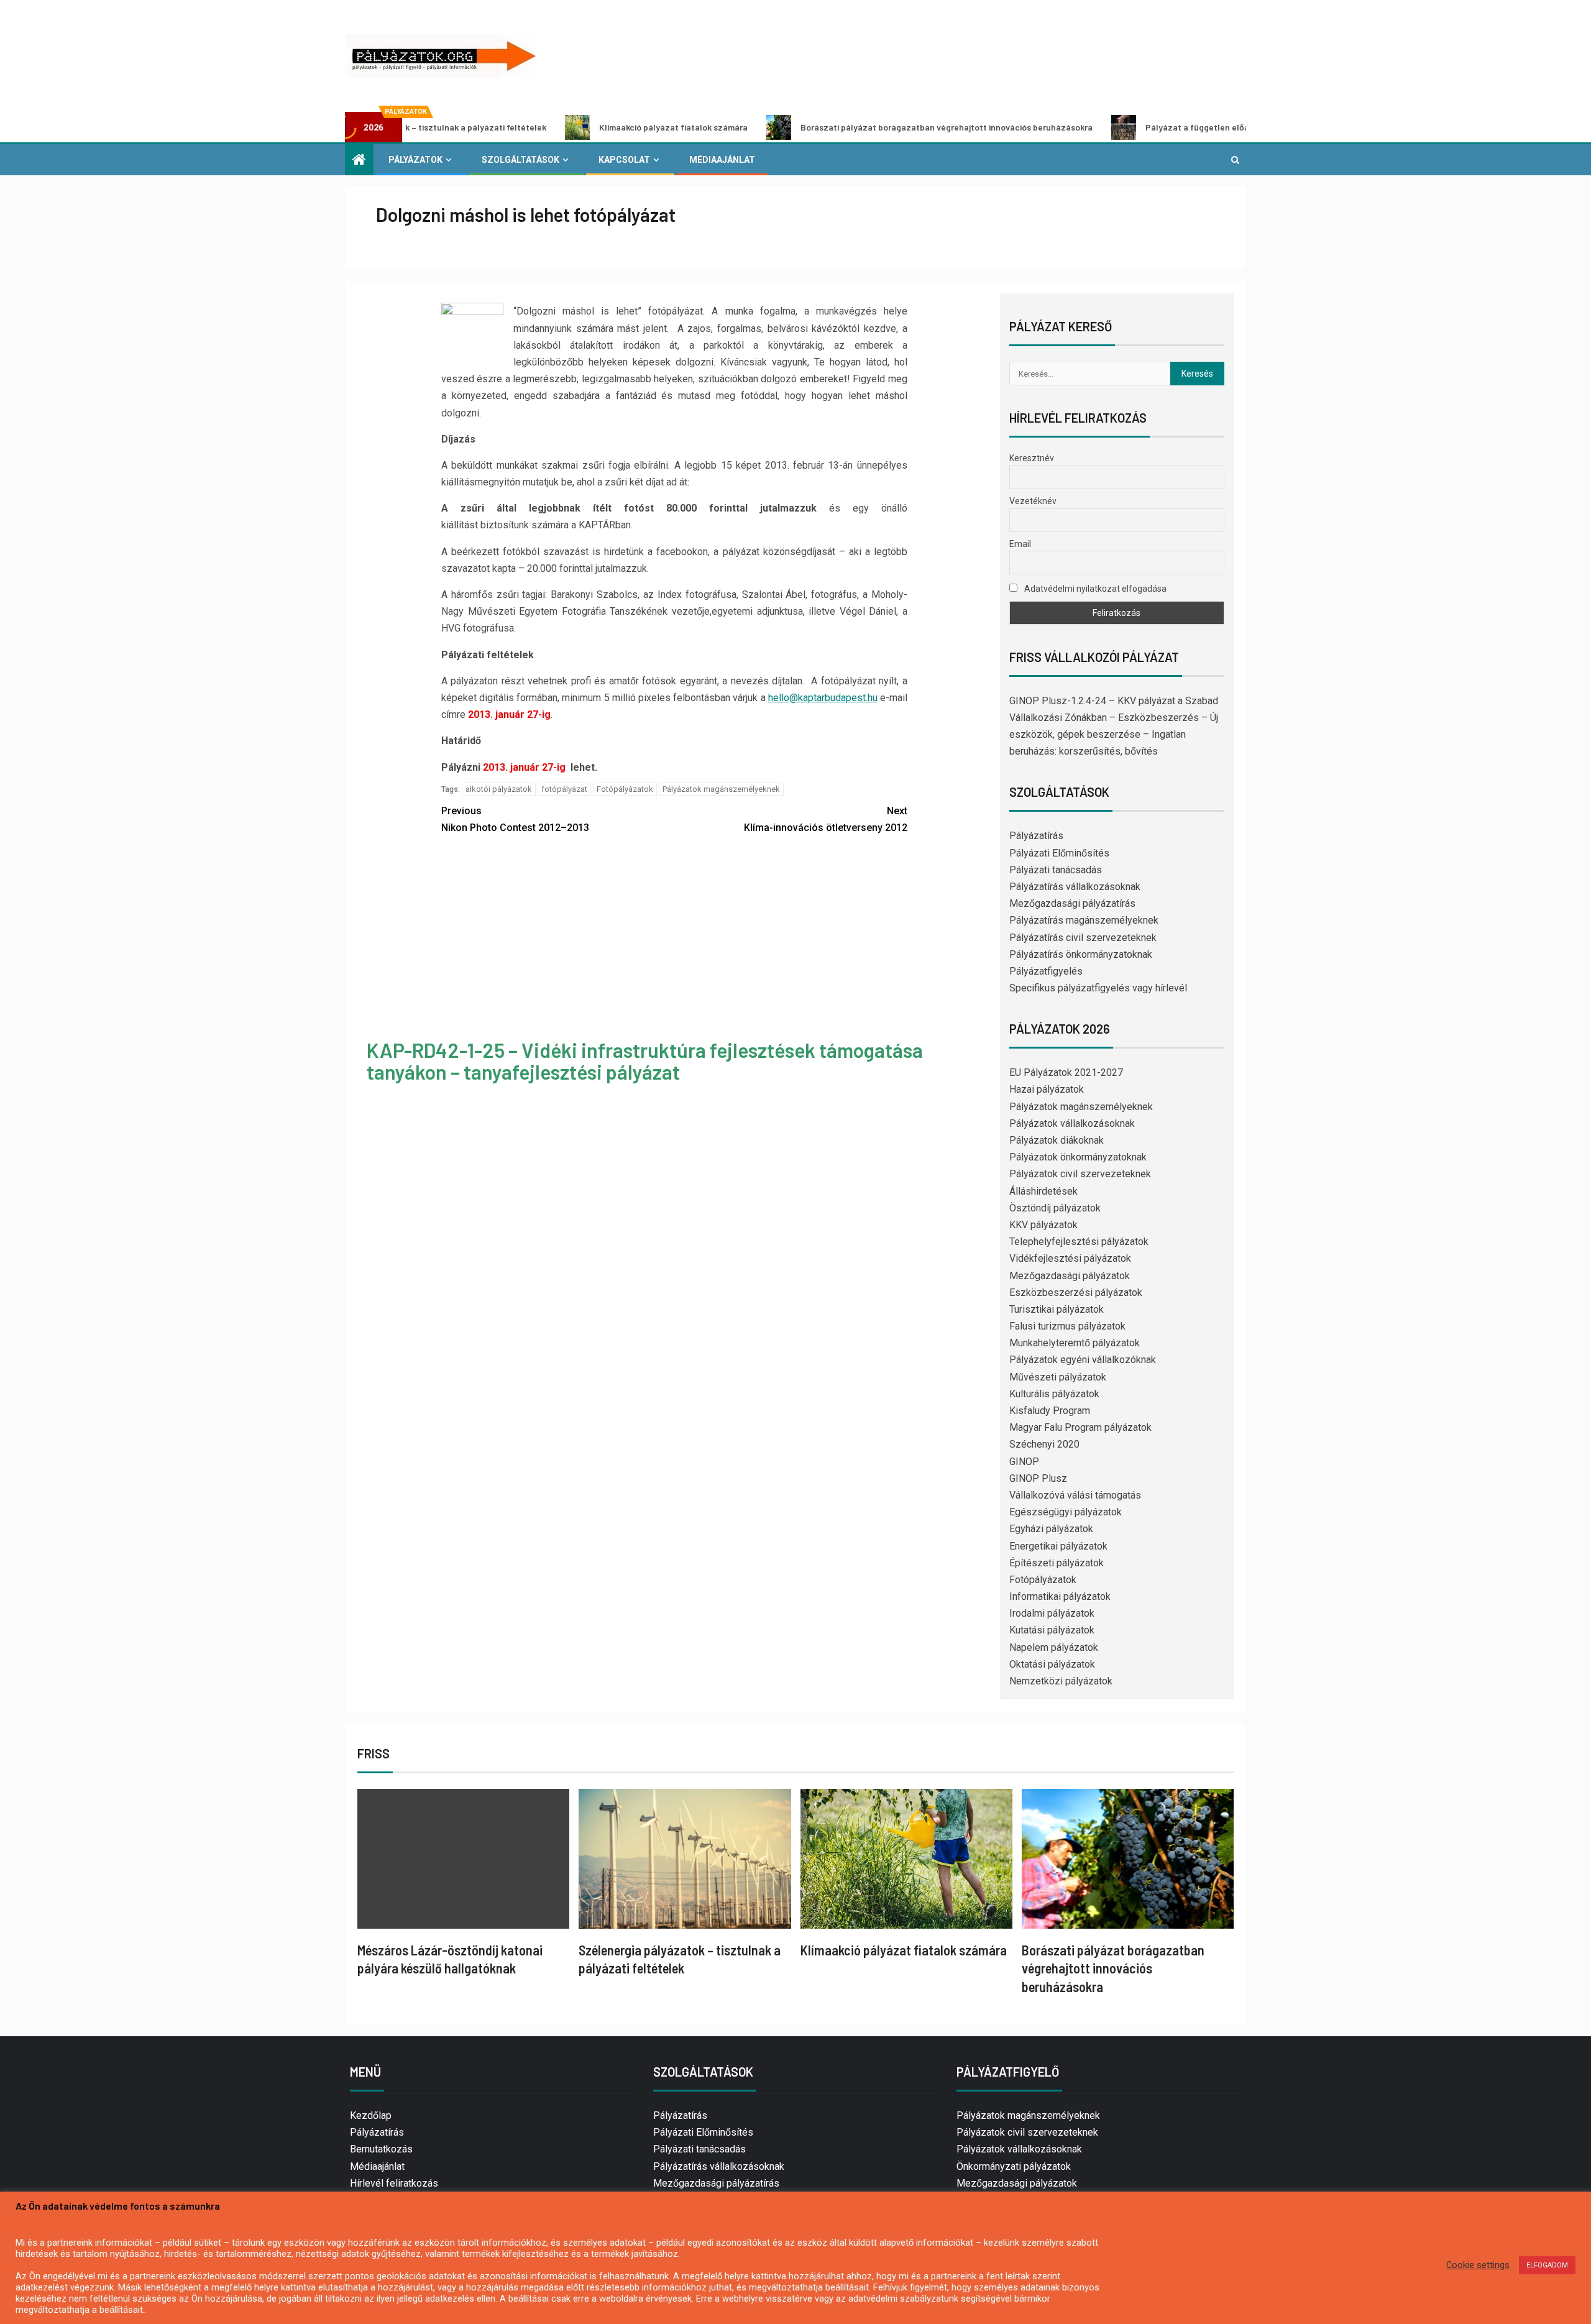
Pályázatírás (1036, 836)
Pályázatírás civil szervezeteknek (1083, 938)
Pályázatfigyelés (1046, 971)
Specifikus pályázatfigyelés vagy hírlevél (1098, 988)
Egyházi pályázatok (1051, 1529)
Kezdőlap (371, 2115)
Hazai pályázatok (1047, 1089)
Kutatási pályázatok (1052, 1630)
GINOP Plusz (1038, 1478)
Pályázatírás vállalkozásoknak (1075, 887)
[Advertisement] (674, 939)
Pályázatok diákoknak (1057, 1140)
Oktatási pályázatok (1052, 1664)
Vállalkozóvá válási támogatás (1075, 1495)
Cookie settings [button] (1478, 2265)
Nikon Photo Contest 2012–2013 (515, 819)
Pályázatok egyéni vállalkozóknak (1083, 1360)
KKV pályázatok (1043, 1225)
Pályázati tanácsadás (1056, 870)
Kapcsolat (624, 160)
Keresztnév (1032, 458)
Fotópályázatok (625, 789)
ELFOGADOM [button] (1547, 2265)
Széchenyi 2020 (1044, 1444)
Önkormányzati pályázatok (1014, 2166)
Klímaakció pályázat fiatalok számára (570, 127)
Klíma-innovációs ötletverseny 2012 (826, 819)
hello (779, 698)
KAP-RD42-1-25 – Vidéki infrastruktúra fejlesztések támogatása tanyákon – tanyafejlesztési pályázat (645, 1061)
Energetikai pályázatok (1058, 1546)
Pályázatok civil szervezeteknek (1080, 1174)
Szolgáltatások (520, 160)
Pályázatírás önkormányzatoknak (1081, 954)
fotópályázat (564, 789)
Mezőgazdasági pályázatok (1070, 1276)
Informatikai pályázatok (1060, 1596)
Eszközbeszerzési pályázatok (1076, 1293)
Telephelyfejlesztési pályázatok (1079, 1242)
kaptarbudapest (832, 698)
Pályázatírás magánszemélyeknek (1084, 920)
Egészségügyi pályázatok (1066, 1512)
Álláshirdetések (1043, 1191)
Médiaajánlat (722, 160)
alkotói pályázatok (499, 789)
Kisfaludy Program (1050, 1411)
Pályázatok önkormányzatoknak (1078, 1157)
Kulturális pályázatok (1054, 1394)
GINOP (1024, 1462)
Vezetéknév (1033, 501)
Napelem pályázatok (1054, 1647)
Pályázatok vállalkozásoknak (1072, 1123)
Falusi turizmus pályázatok (1067, 1326)
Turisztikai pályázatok (1057, 1309)
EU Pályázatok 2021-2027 (1066, 1072)
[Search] (1235, 160)
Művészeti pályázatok (1058, 1377)
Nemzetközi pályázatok (1061, 1681)
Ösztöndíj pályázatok (1055, 1208)
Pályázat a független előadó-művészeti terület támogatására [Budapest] (1190, 127)
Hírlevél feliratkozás (394, 2183)
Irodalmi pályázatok (1052, 1613)
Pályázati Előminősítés (1059, 853)
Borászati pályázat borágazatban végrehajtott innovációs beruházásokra (843, 127)
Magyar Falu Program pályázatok (1080, 1427)
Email (1020, 544)
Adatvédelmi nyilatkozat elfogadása (1094, 589)
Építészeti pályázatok (1057, 1563)
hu (873, 698)
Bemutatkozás (381, 2149)
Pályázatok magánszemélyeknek (721, 789)
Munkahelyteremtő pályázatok (1075, 1343)
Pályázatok (415, 160)
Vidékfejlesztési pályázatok (1070, 1258)
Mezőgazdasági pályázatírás (1072, 903)
